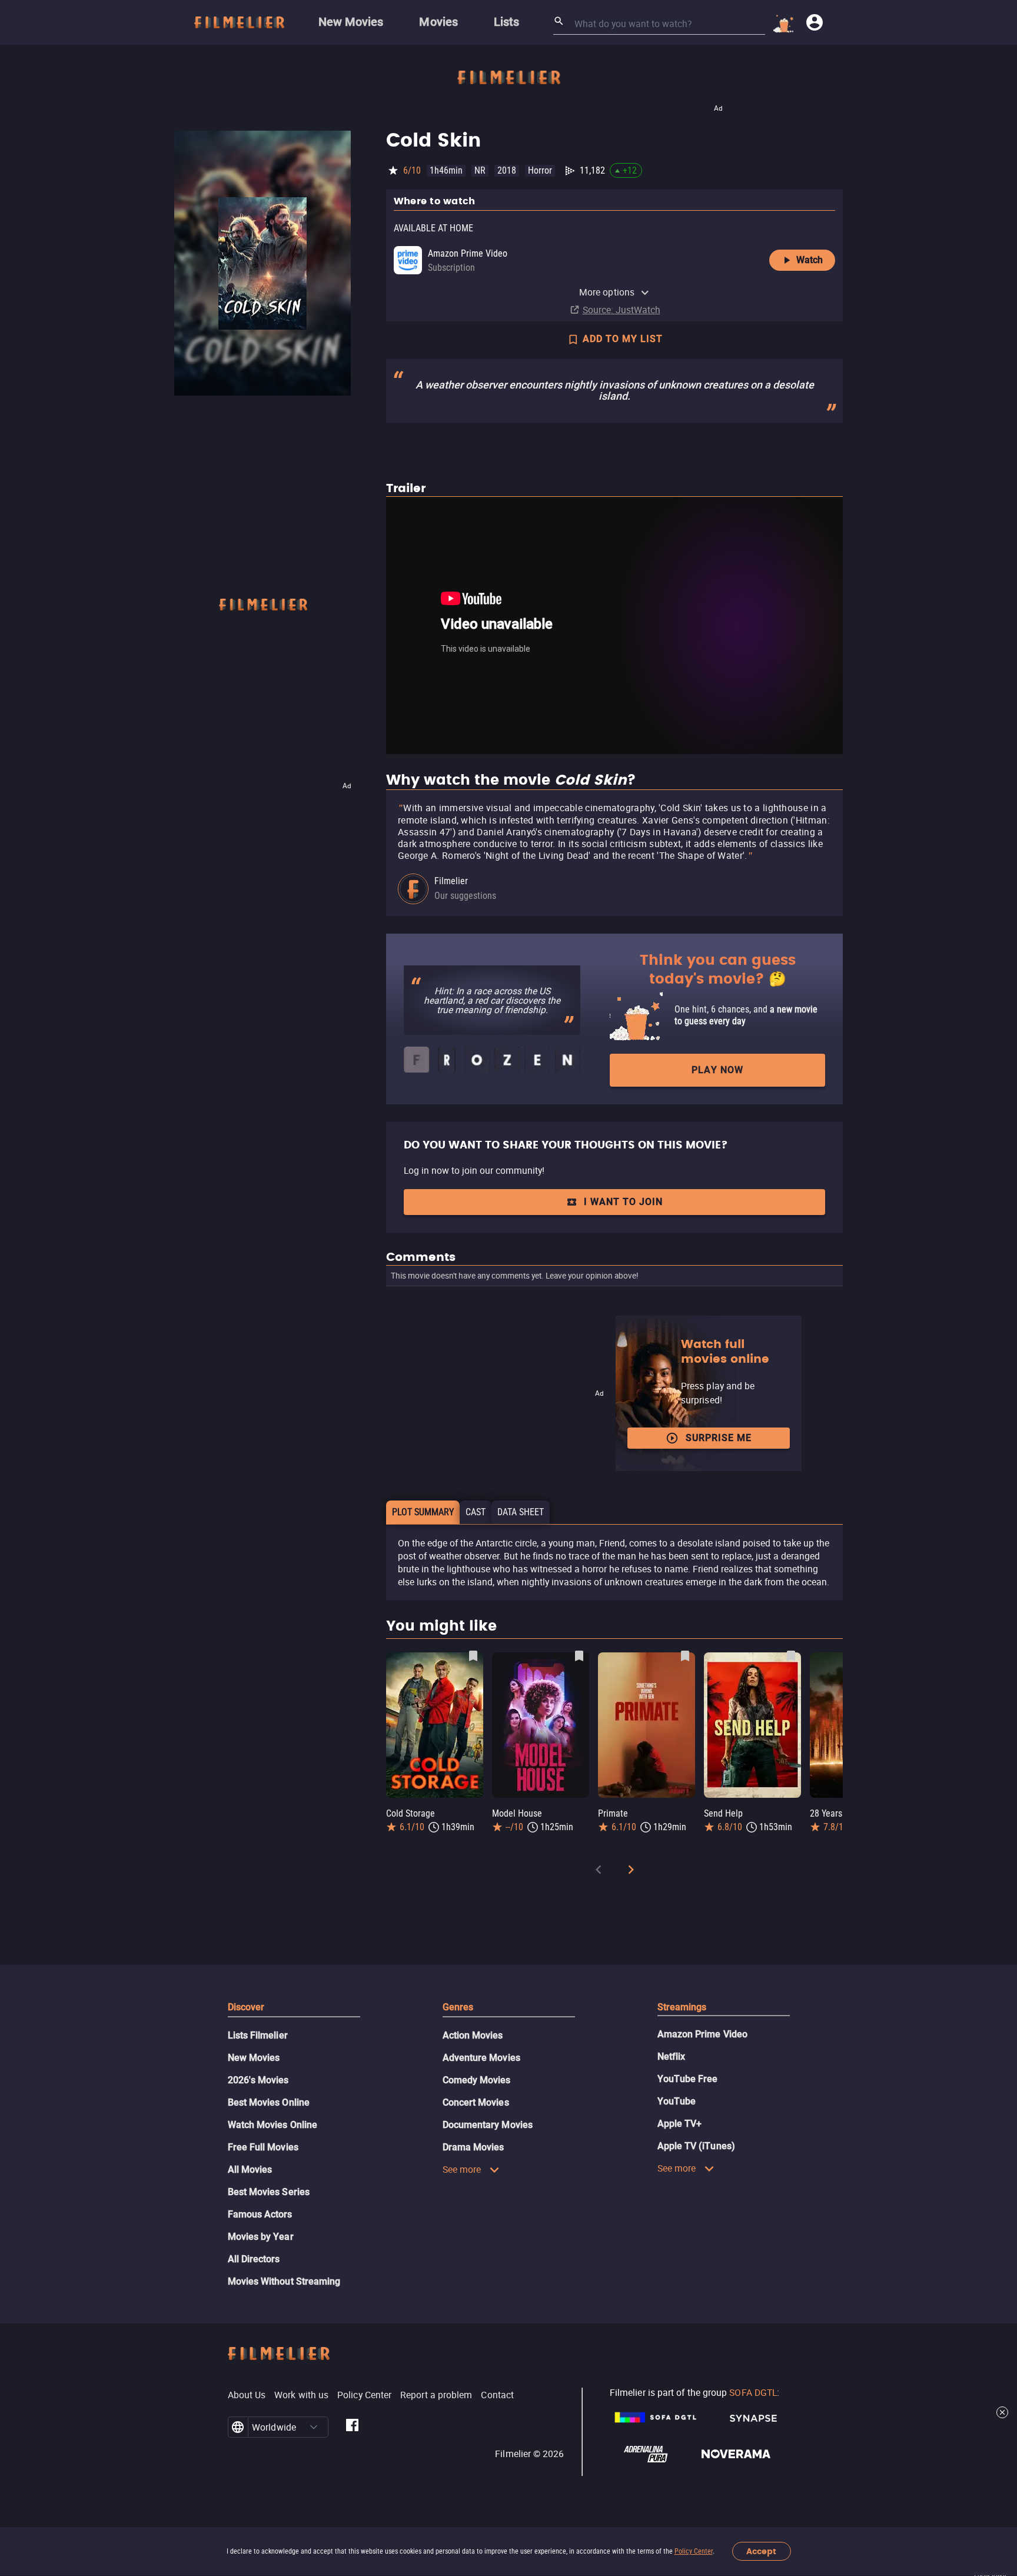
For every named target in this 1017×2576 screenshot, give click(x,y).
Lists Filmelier (258, 2035)
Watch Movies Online (273, 2125)
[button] (314, 2427)
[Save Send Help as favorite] (791, 1656)
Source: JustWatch (621, 310)
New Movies (254, 2058)
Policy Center (694, 2551)
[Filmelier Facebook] (352, 2427)
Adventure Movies (481, 2058)
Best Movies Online (269, 2102)
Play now (717, 1070)
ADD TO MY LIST (623, 339)
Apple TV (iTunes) (696, 2146)
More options (607, 292)
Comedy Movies (477, 2080)
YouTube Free (688, 2079)
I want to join (623, 1202)
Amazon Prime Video (702, 2034)
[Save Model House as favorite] (579, 1656)
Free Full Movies (263, 2147)
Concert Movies (476, 2102)
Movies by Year (261, 2237)
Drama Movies (473, 2147)
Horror (540, 170)
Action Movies (473, 2035)
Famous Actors (260, 2214)
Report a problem (436, 2395)
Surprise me (719, 1438)
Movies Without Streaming (284, 2281)
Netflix (672, 2057)
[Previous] (599, 1872)
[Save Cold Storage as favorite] (473, 1656)
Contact (497, 2395)
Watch (810, 260)
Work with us (301, 2395)
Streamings (682, 2007)
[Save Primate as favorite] (685, 1656)
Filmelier (451, 881)
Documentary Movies (488, 2125)
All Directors (254, 2259)
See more (462, 2169)
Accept (761, 2552)
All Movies (250, 2170)
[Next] (631, 1872)
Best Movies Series (269, 2192)
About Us (247, 2395)
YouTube (677, 2101)
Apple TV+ (680, 2124)
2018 (507, 170)
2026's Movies (258, 2080)
